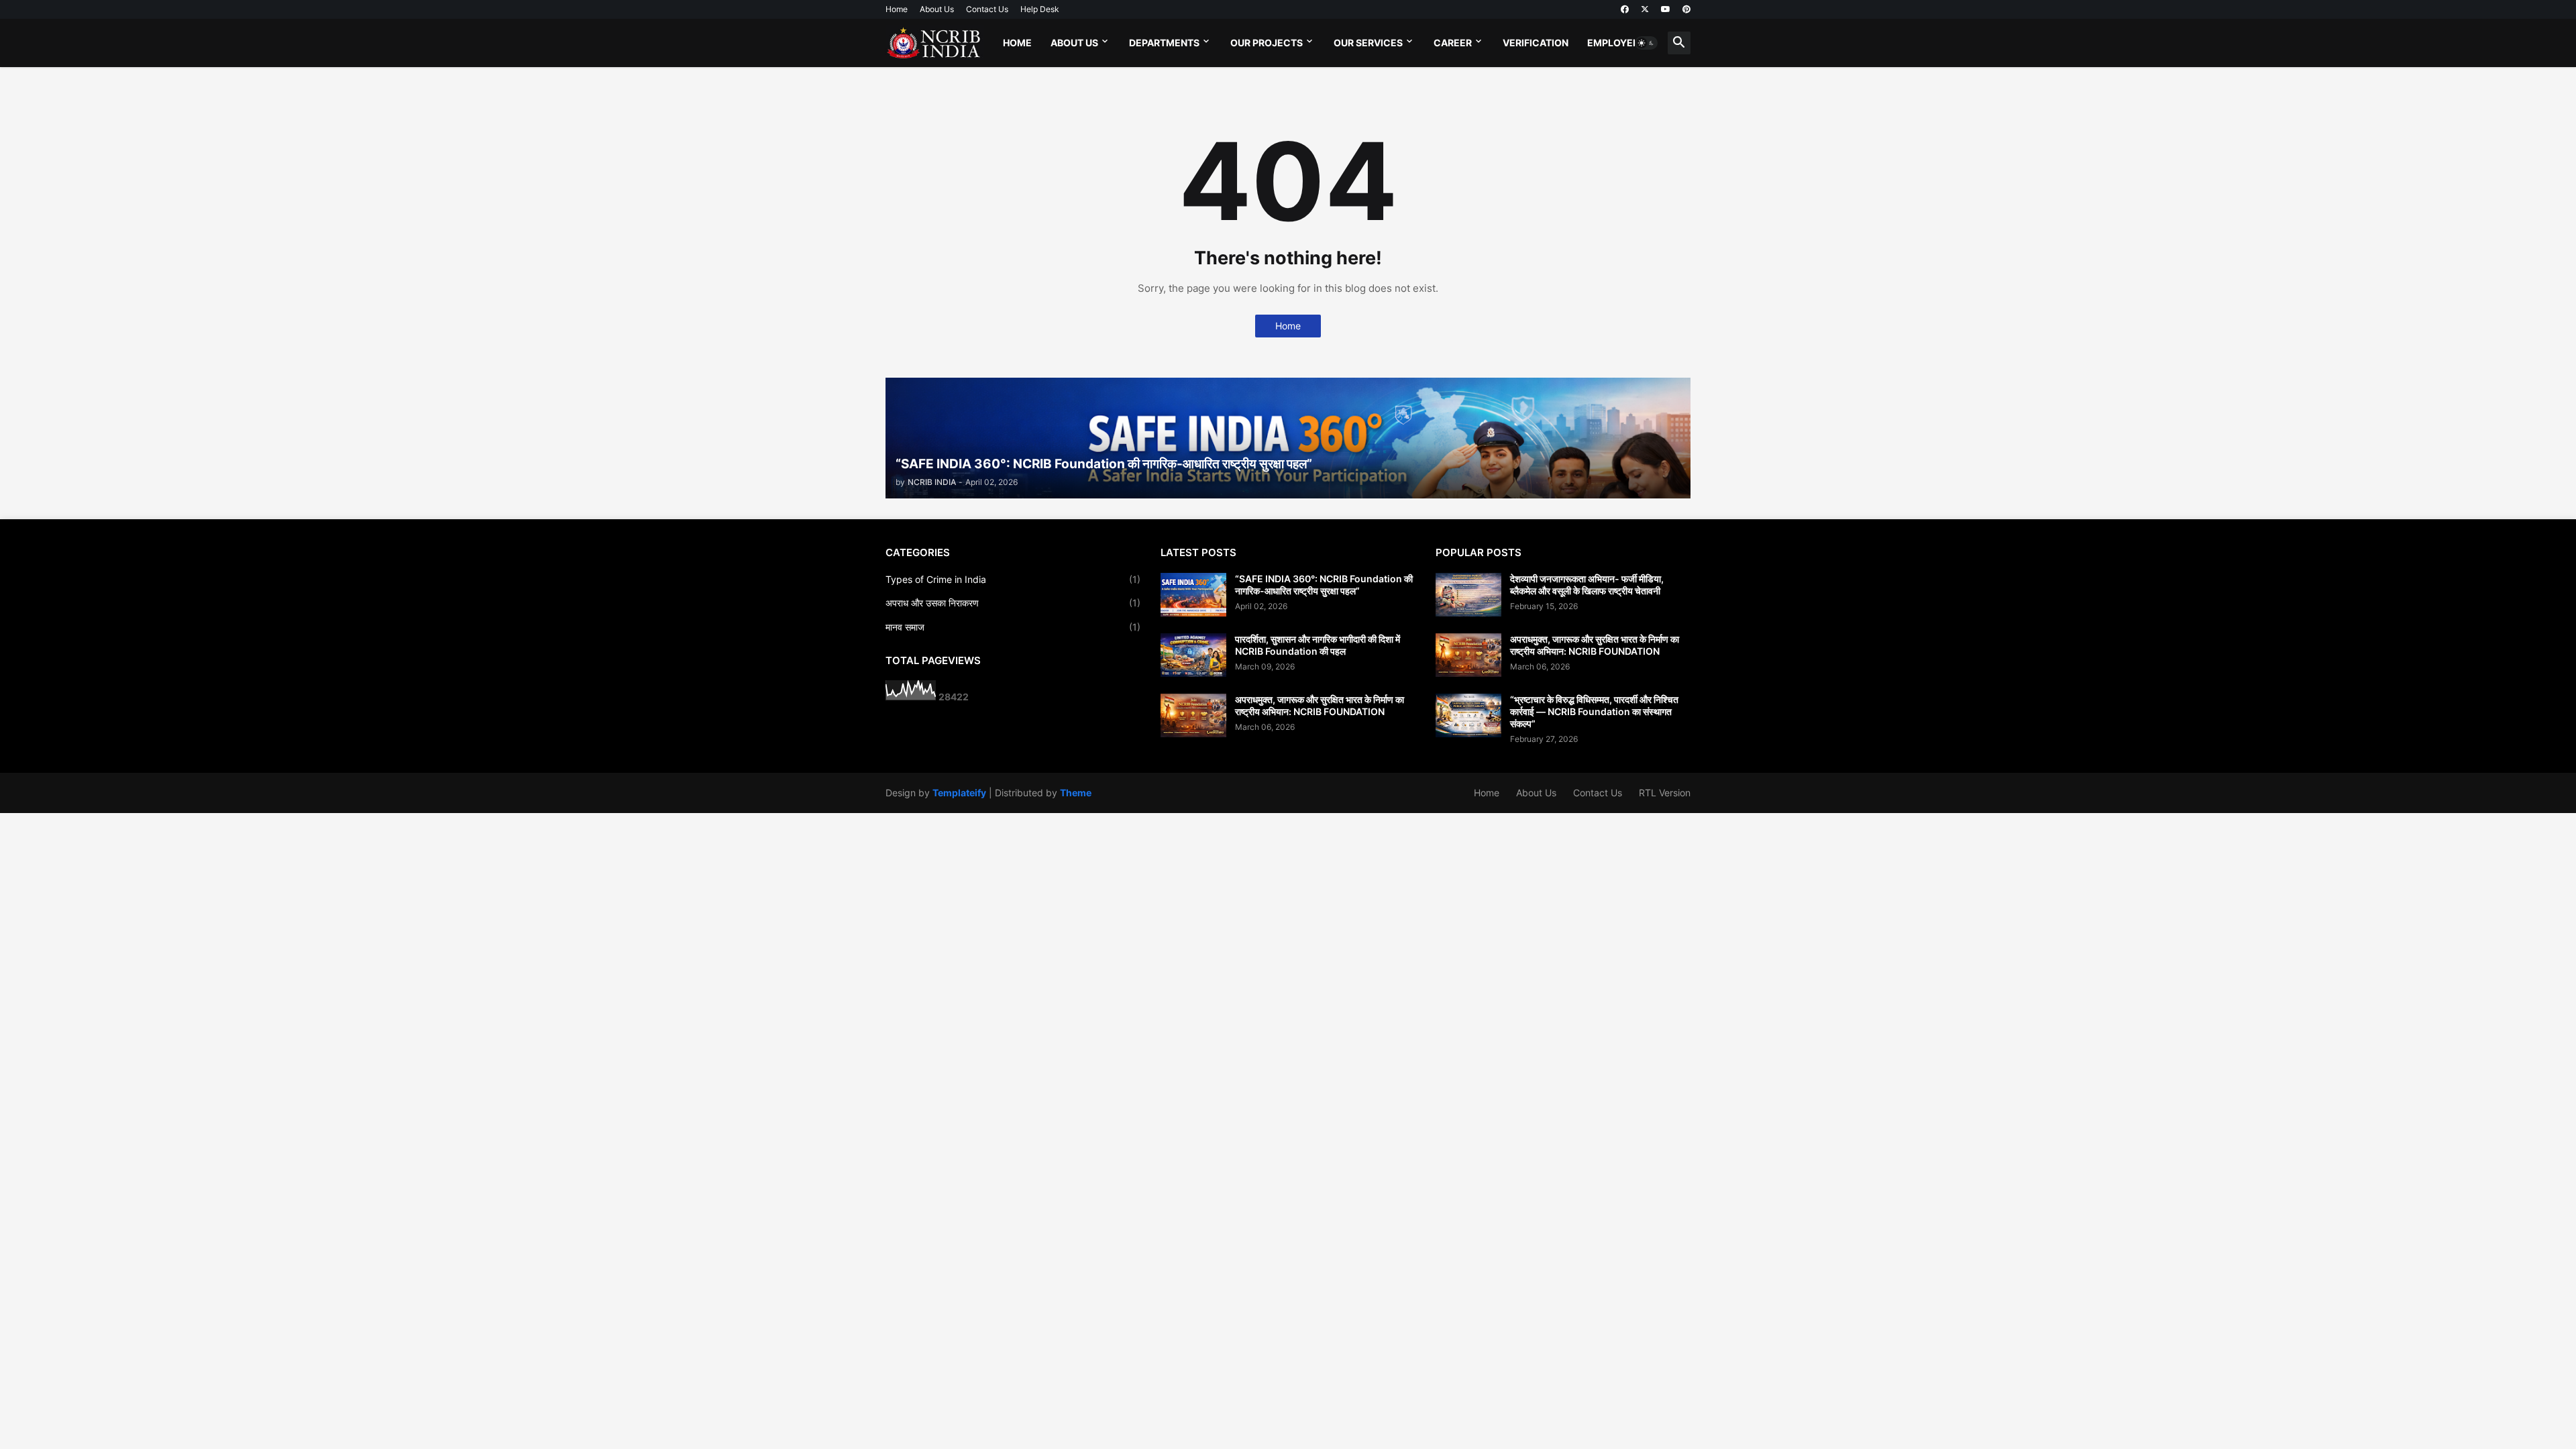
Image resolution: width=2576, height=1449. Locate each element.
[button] (1646, 43)
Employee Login (1629, 43)
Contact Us (987, 9)
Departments (1164, 43)
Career (1453, 43)
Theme (1076, 793)
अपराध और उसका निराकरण (1013, 603)
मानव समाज (1013, 627)
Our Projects (1267, 43)
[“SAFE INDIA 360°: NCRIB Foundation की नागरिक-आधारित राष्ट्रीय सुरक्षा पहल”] (1193, 595)
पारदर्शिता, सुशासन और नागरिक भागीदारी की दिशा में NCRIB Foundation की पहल (1318, 645)
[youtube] (1666, 9)
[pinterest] (1686, 9)
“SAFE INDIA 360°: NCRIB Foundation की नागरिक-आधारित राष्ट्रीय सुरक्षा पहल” (1324, 585)
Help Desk (1040, 9)
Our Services (1368, 43)
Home (897, 9)
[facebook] (1625, 9)
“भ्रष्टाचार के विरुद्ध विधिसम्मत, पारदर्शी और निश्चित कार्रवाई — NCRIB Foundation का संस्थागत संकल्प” (1594, 711)
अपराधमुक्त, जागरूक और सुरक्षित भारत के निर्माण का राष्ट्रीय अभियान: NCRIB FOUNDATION (1320, 705)
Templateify (959, 793)
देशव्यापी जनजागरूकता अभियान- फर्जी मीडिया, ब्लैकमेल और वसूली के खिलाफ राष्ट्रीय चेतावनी (1587, 585)
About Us (937, 9)
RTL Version (1665, 793)
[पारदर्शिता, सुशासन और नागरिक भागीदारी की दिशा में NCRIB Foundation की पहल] (1193, 655)
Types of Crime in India (1013, 579)
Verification (1536, 43)
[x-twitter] (1645, 9)
